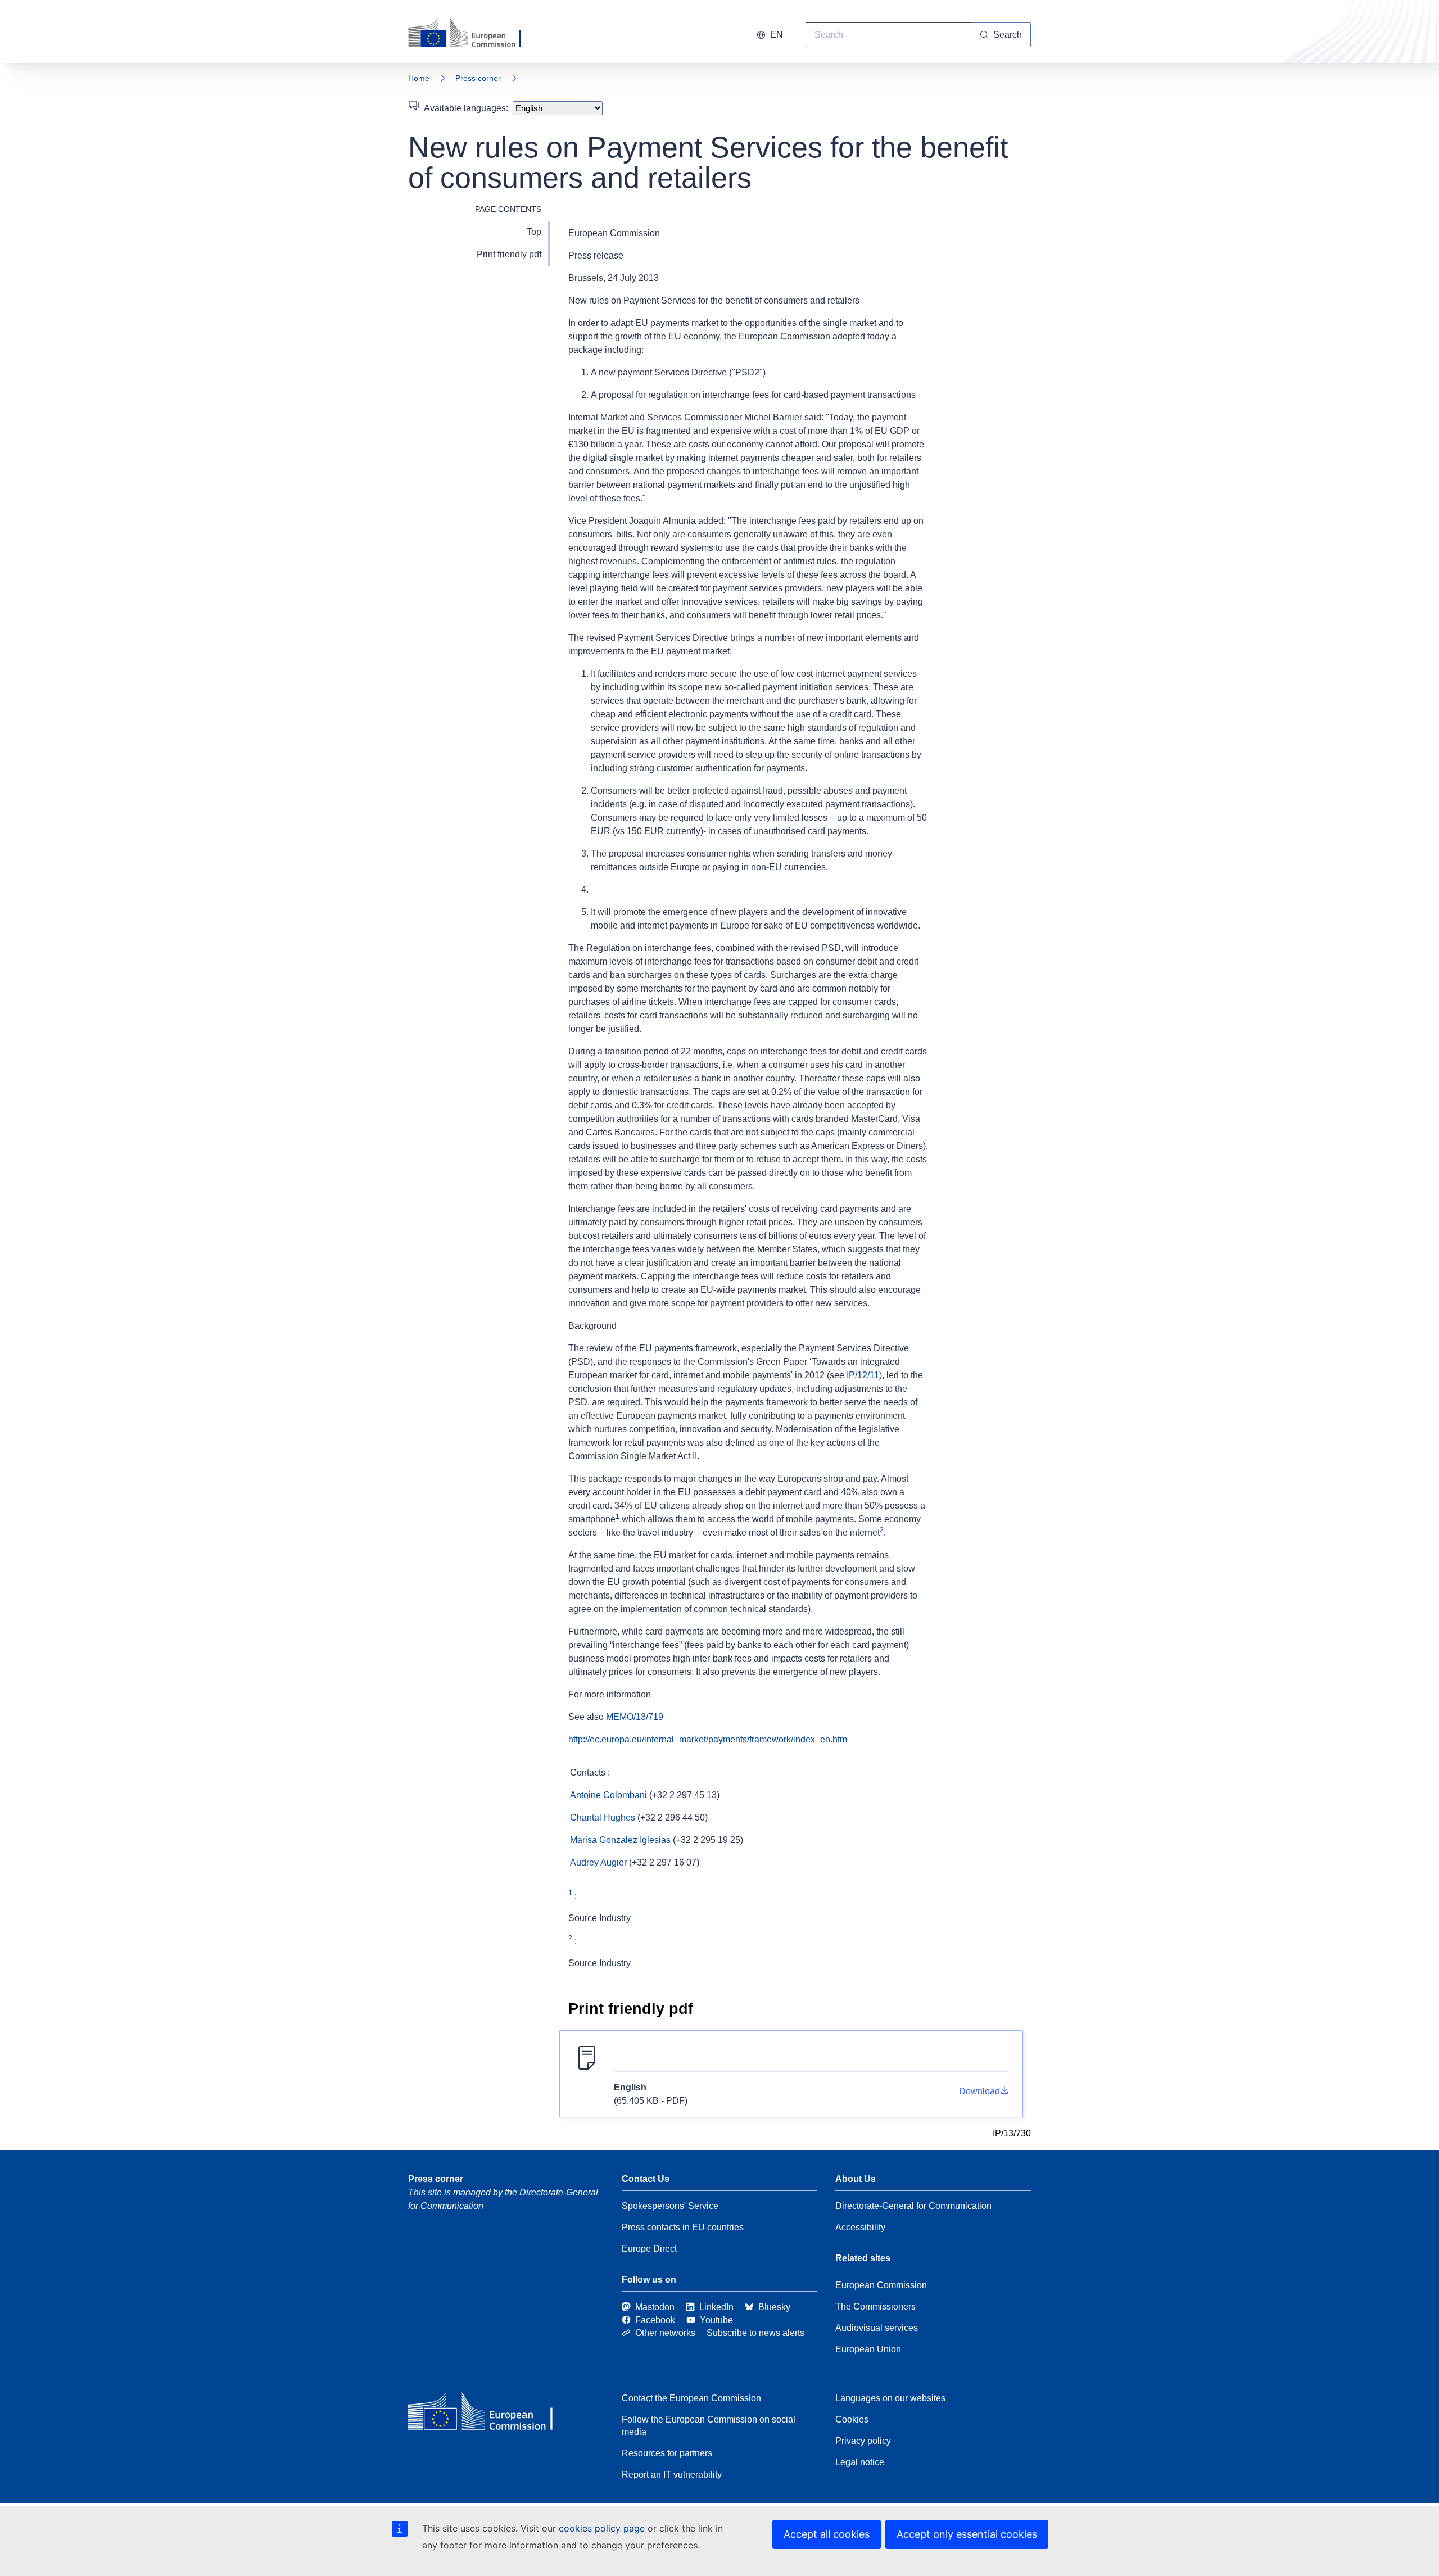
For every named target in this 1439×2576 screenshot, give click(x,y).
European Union (868, 2349)
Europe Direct (649, 2249)
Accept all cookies (827, 2534)
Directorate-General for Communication (913, 2206)
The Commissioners (875, 2306)
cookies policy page (602, 2528)
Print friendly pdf (509, 254)
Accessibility (860, 2227)
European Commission (881, 2285)
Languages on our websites (890, 2398)
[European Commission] (472, 34)
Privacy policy (863, 2441)
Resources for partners (667, 2453)
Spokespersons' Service (670, 2206)
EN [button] (777, 35)
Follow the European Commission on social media (709, 2426)
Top (534, 232)
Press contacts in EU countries (683, 2227)
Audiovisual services (877, 2328)
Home (419, 78)
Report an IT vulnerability (672, 2475)
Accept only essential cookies (967, 2534)
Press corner (478, 78)
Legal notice (860, 2462)
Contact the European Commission (691, 2398)
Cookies (852, 2419)
